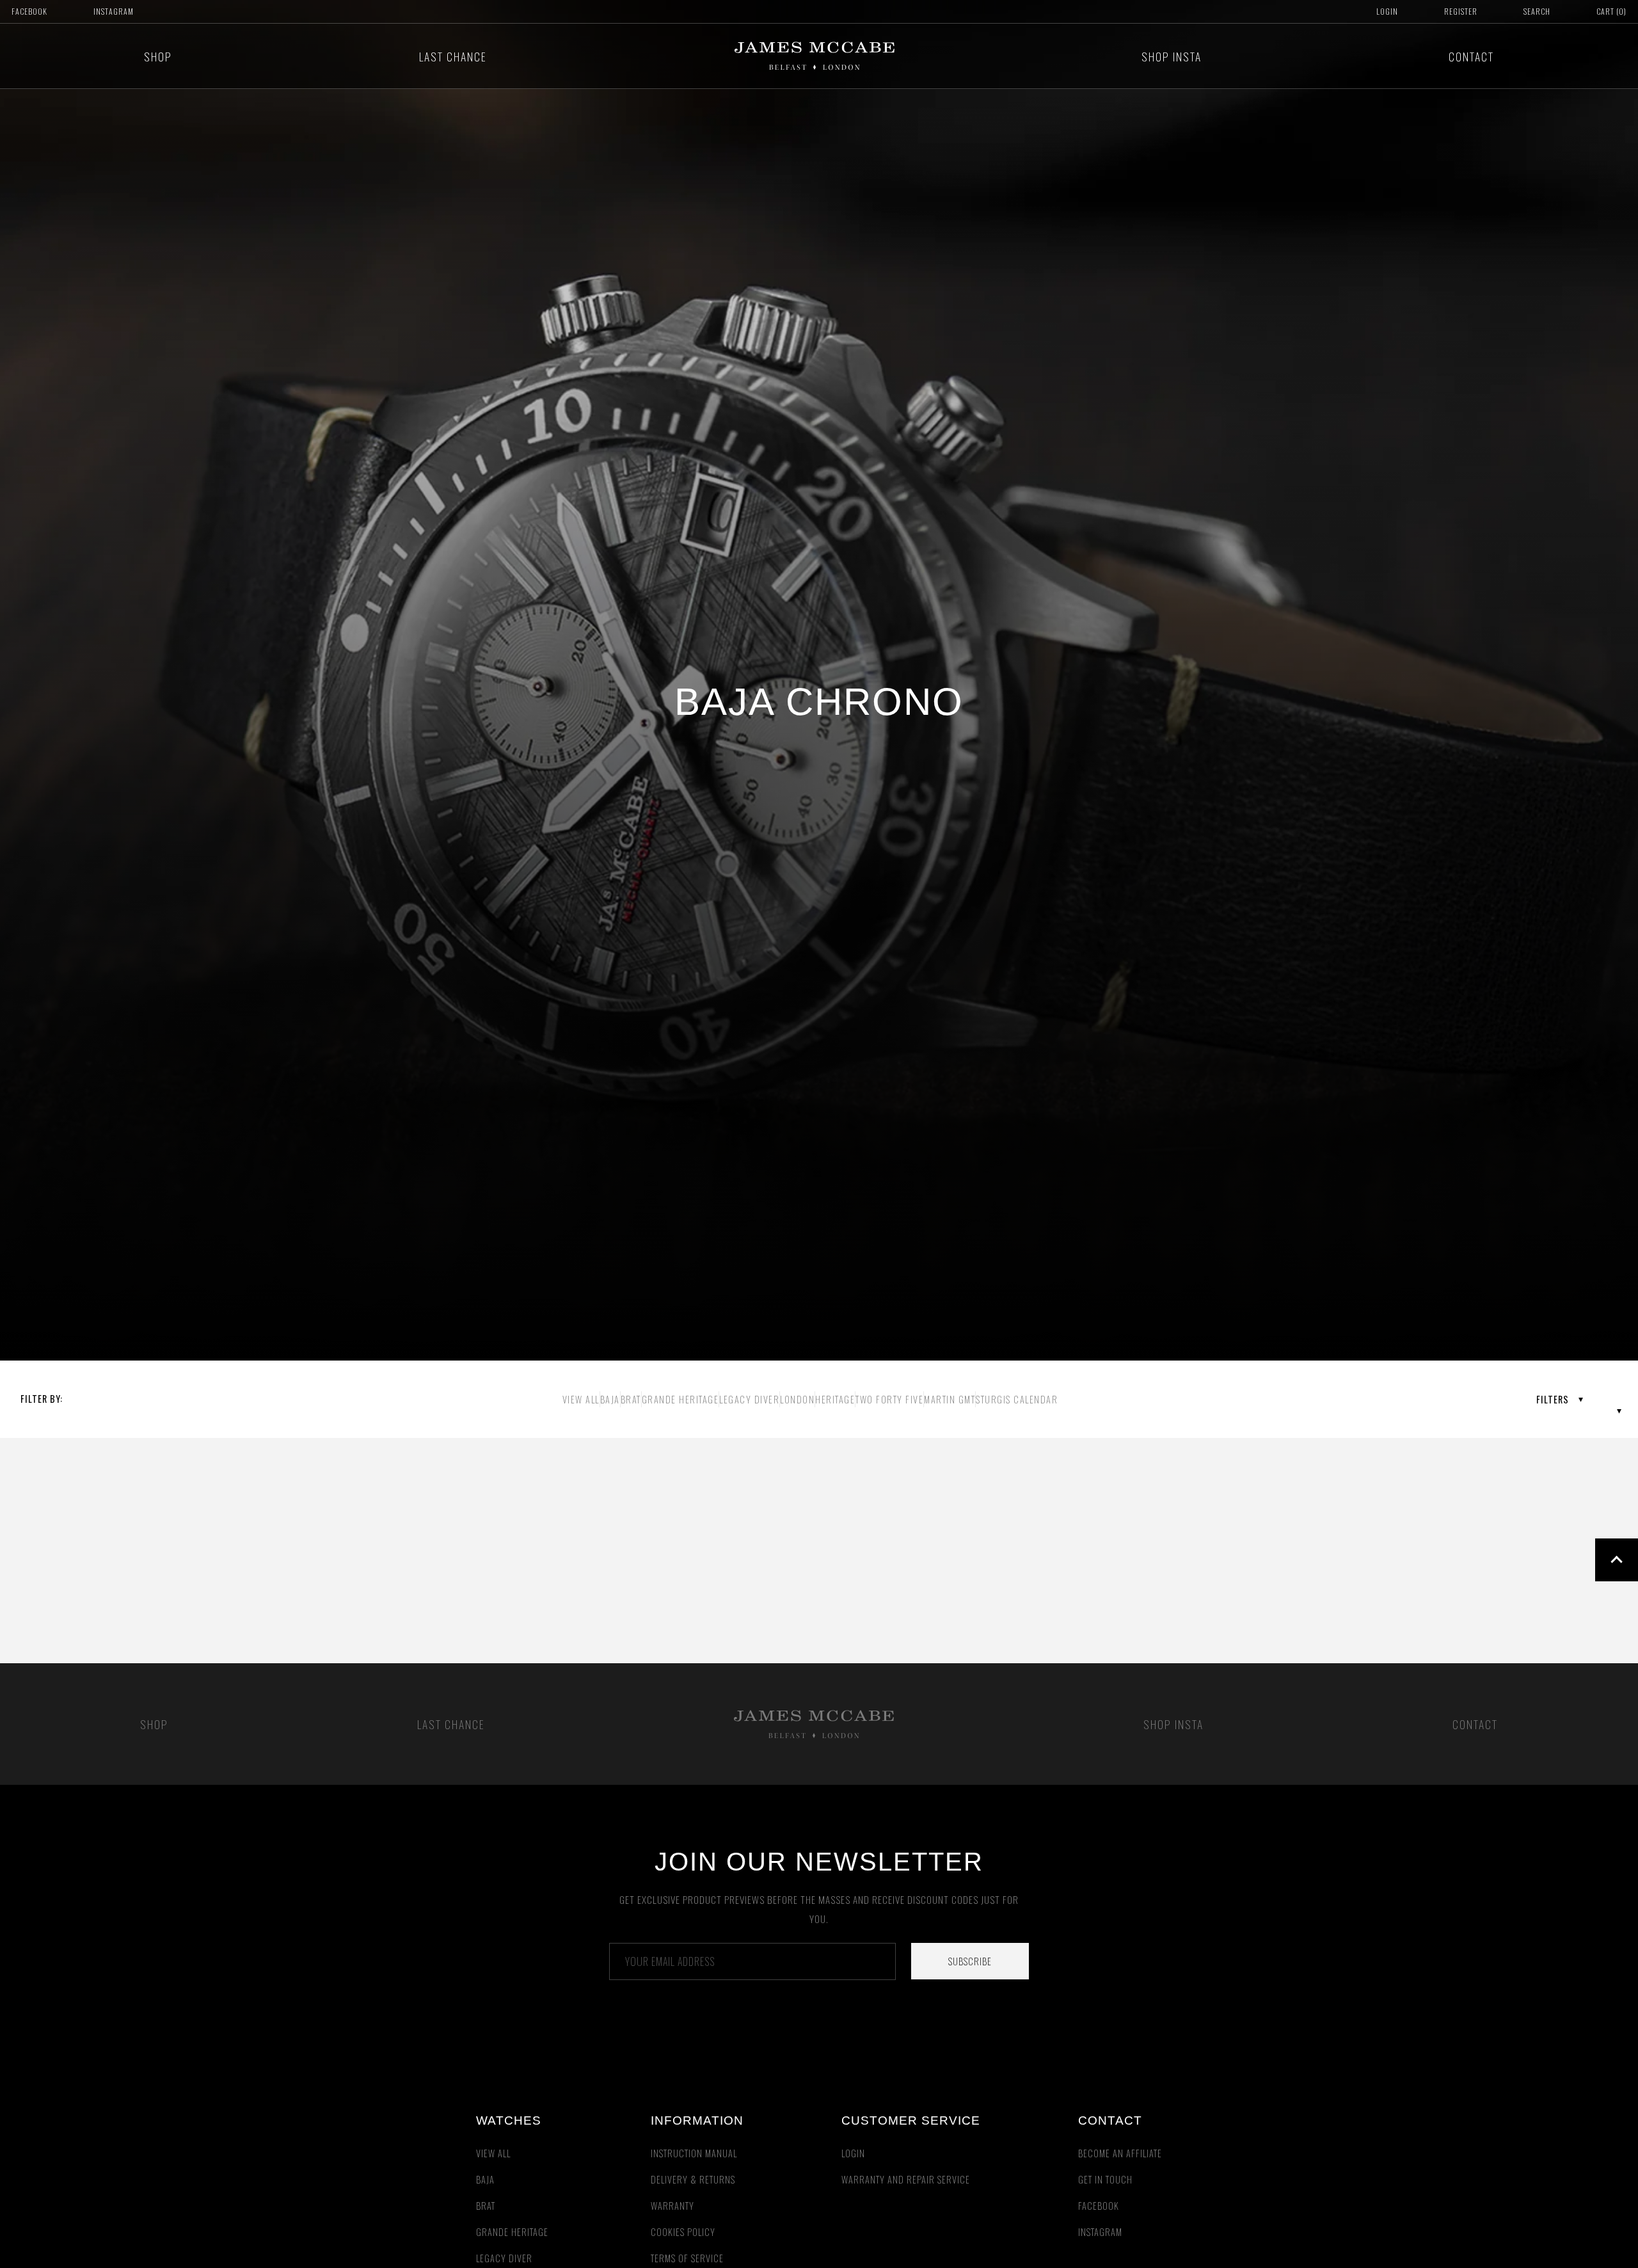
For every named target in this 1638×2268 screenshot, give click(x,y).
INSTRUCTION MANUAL (694, 2153)
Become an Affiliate (1120, 2153)
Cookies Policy (683, 2232)
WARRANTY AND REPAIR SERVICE (906, 2179)
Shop (158, 56)
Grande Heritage (680, 1399)
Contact (1471, 56)
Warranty (672, 2206)
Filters (1553, 1399)
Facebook (29, 11)
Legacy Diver (749, 1399)
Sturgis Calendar (1017, 1399)
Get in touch (1105, 2179)
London (797, 1399)
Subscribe (970, 1961)
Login (1387, 11)
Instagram (114, 11)
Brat (631, 1399)
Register (1461, 11)
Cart (1611, 11)
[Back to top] (1617, 1560)
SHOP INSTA (1172, 56)
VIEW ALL (581, 1399)
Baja (610, 1399)
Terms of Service (687, 2258)
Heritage (835, 1399)
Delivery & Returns (693, 2179)
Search (1537, 11)
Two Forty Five (889, 1399)
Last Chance (453, 56)
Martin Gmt (950, 1399)
